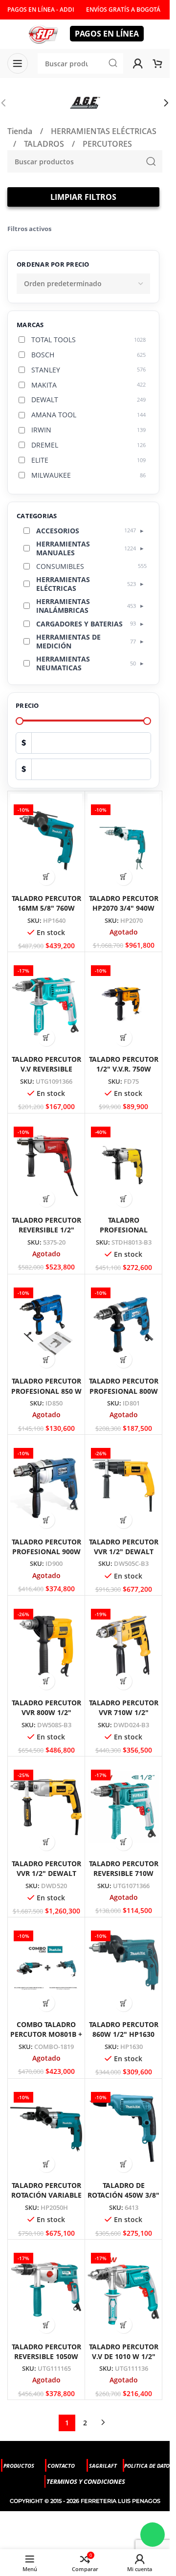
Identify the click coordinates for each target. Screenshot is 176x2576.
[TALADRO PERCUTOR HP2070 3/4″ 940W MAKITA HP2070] (123, 842)
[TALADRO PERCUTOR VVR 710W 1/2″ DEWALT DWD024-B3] (123, 1646)
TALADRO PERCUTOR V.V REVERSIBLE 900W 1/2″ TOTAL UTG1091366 (46, 1074)
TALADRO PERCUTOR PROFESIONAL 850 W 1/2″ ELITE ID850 (46, 1391)
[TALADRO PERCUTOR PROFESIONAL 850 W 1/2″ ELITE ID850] (46, 1325)
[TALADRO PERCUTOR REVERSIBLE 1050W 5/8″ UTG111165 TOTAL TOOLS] (46, 2290)
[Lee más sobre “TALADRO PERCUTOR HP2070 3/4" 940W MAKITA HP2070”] (123, 877)
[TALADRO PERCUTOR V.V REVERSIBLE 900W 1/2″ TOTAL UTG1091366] (46, 1003)
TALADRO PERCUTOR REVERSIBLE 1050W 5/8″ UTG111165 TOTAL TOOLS (46, 2361)
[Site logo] (43, 33)
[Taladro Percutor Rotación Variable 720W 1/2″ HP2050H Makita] (46, 2129)
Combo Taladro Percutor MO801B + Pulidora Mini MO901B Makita (46, 2039)
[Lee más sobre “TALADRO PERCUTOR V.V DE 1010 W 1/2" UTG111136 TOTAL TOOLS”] (123, 2325)
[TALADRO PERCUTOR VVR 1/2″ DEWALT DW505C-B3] (123, 1485)
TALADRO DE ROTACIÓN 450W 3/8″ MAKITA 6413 (123, 2195)
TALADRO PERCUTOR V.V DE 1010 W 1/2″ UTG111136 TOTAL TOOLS (124, 2361)
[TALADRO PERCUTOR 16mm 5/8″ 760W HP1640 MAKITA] (46, 842)
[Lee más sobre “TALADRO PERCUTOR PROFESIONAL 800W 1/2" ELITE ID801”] (123, 1359)
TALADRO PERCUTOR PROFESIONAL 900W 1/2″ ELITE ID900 (46, 1551)
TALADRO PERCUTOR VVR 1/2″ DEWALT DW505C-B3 (124, 1551)
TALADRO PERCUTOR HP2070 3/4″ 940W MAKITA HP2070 (124, 908)
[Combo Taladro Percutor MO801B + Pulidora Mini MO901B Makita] (46, 1968)
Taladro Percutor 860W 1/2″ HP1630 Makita (124, 2034)
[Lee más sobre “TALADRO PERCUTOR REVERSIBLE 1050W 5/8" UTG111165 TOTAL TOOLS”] (46, 2325)
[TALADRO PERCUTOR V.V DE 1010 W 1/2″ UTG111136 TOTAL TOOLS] (123, 2290)
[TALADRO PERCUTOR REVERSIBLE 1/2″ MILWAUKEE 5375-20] (46, 1164)
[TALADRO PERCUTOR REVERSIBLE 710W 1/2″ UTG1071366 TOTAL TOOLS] (123, 1807)
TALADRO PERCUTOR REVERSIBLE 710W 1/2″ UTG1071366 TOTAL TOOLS (124, 1878)
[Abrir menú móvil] (18, 63)
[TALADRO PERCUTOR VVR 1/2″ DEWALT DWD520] (46, 1807)
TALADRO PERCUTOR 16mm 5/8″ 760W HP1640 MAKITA (46, 908)
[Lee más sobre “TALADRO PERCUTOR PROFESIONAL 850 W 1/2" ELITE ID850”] (46, 1359)
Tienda (21, 131)
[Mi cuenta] (138, 63)
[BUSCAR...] (151, 161)
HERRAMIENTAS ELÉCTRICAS (104, 131)
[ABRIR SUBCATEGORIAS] (142, 530)
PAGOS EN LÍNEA (107, 34)
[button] (166, 103)
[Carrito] (157, 63)
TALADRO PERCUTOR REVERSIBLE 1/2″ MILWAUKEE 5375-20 (46, 1230)
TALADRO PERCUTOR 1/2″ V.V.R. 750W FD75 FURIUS (124, 1069)
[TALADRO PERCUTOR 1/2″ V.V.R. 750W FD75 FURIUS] (123, 1003)
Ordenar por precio (53, 264)
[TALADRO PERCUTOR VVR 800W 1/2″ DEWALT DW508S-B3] (46, 1646)
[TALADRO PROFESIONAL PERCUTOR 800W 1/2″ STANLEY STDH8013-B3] (123, 1164)
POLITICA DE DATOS (148, 2466)
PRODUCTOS (19, 2466)
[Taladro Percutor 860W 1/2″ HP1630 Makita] (123, 1968)
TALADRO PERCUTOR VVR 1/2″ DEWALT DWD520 (46, 1873)
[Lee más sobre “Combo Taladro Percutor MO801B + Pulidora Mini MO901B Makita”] (46, 2003)
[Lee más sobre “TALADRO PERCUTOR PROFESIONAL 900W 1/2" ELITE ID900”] (46, 1520)
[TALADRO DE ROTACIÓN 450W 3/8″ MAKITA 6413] (123, 2129)
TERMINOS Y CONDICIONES (86, 2481)
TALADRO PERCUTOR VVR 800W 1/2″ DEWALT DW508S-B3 (46, 1712)
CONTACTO (61, 2466)
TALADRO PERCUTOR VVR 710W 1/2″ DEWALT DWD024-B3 (124, 1712)
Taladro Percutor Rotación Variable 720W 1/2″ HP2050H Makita (46, 2200)
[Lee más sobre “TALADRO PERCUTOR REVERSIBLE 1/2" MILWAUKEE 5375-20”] (46, 1199)
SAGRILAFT (103, 2466)
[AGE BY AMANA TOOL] (85, 103)
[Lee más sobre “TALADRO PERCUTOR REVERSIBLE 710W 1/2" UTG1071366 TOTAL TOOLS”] (123, 1842)
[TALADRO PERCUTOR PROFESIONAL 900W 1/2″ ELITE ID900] (46, 1485)
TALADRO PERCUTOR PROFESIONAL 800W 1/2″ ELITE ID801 (124, 1391)
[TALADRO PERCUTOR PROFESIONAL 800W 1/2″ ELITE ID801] (123, 1325)
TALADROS (45, 144)
